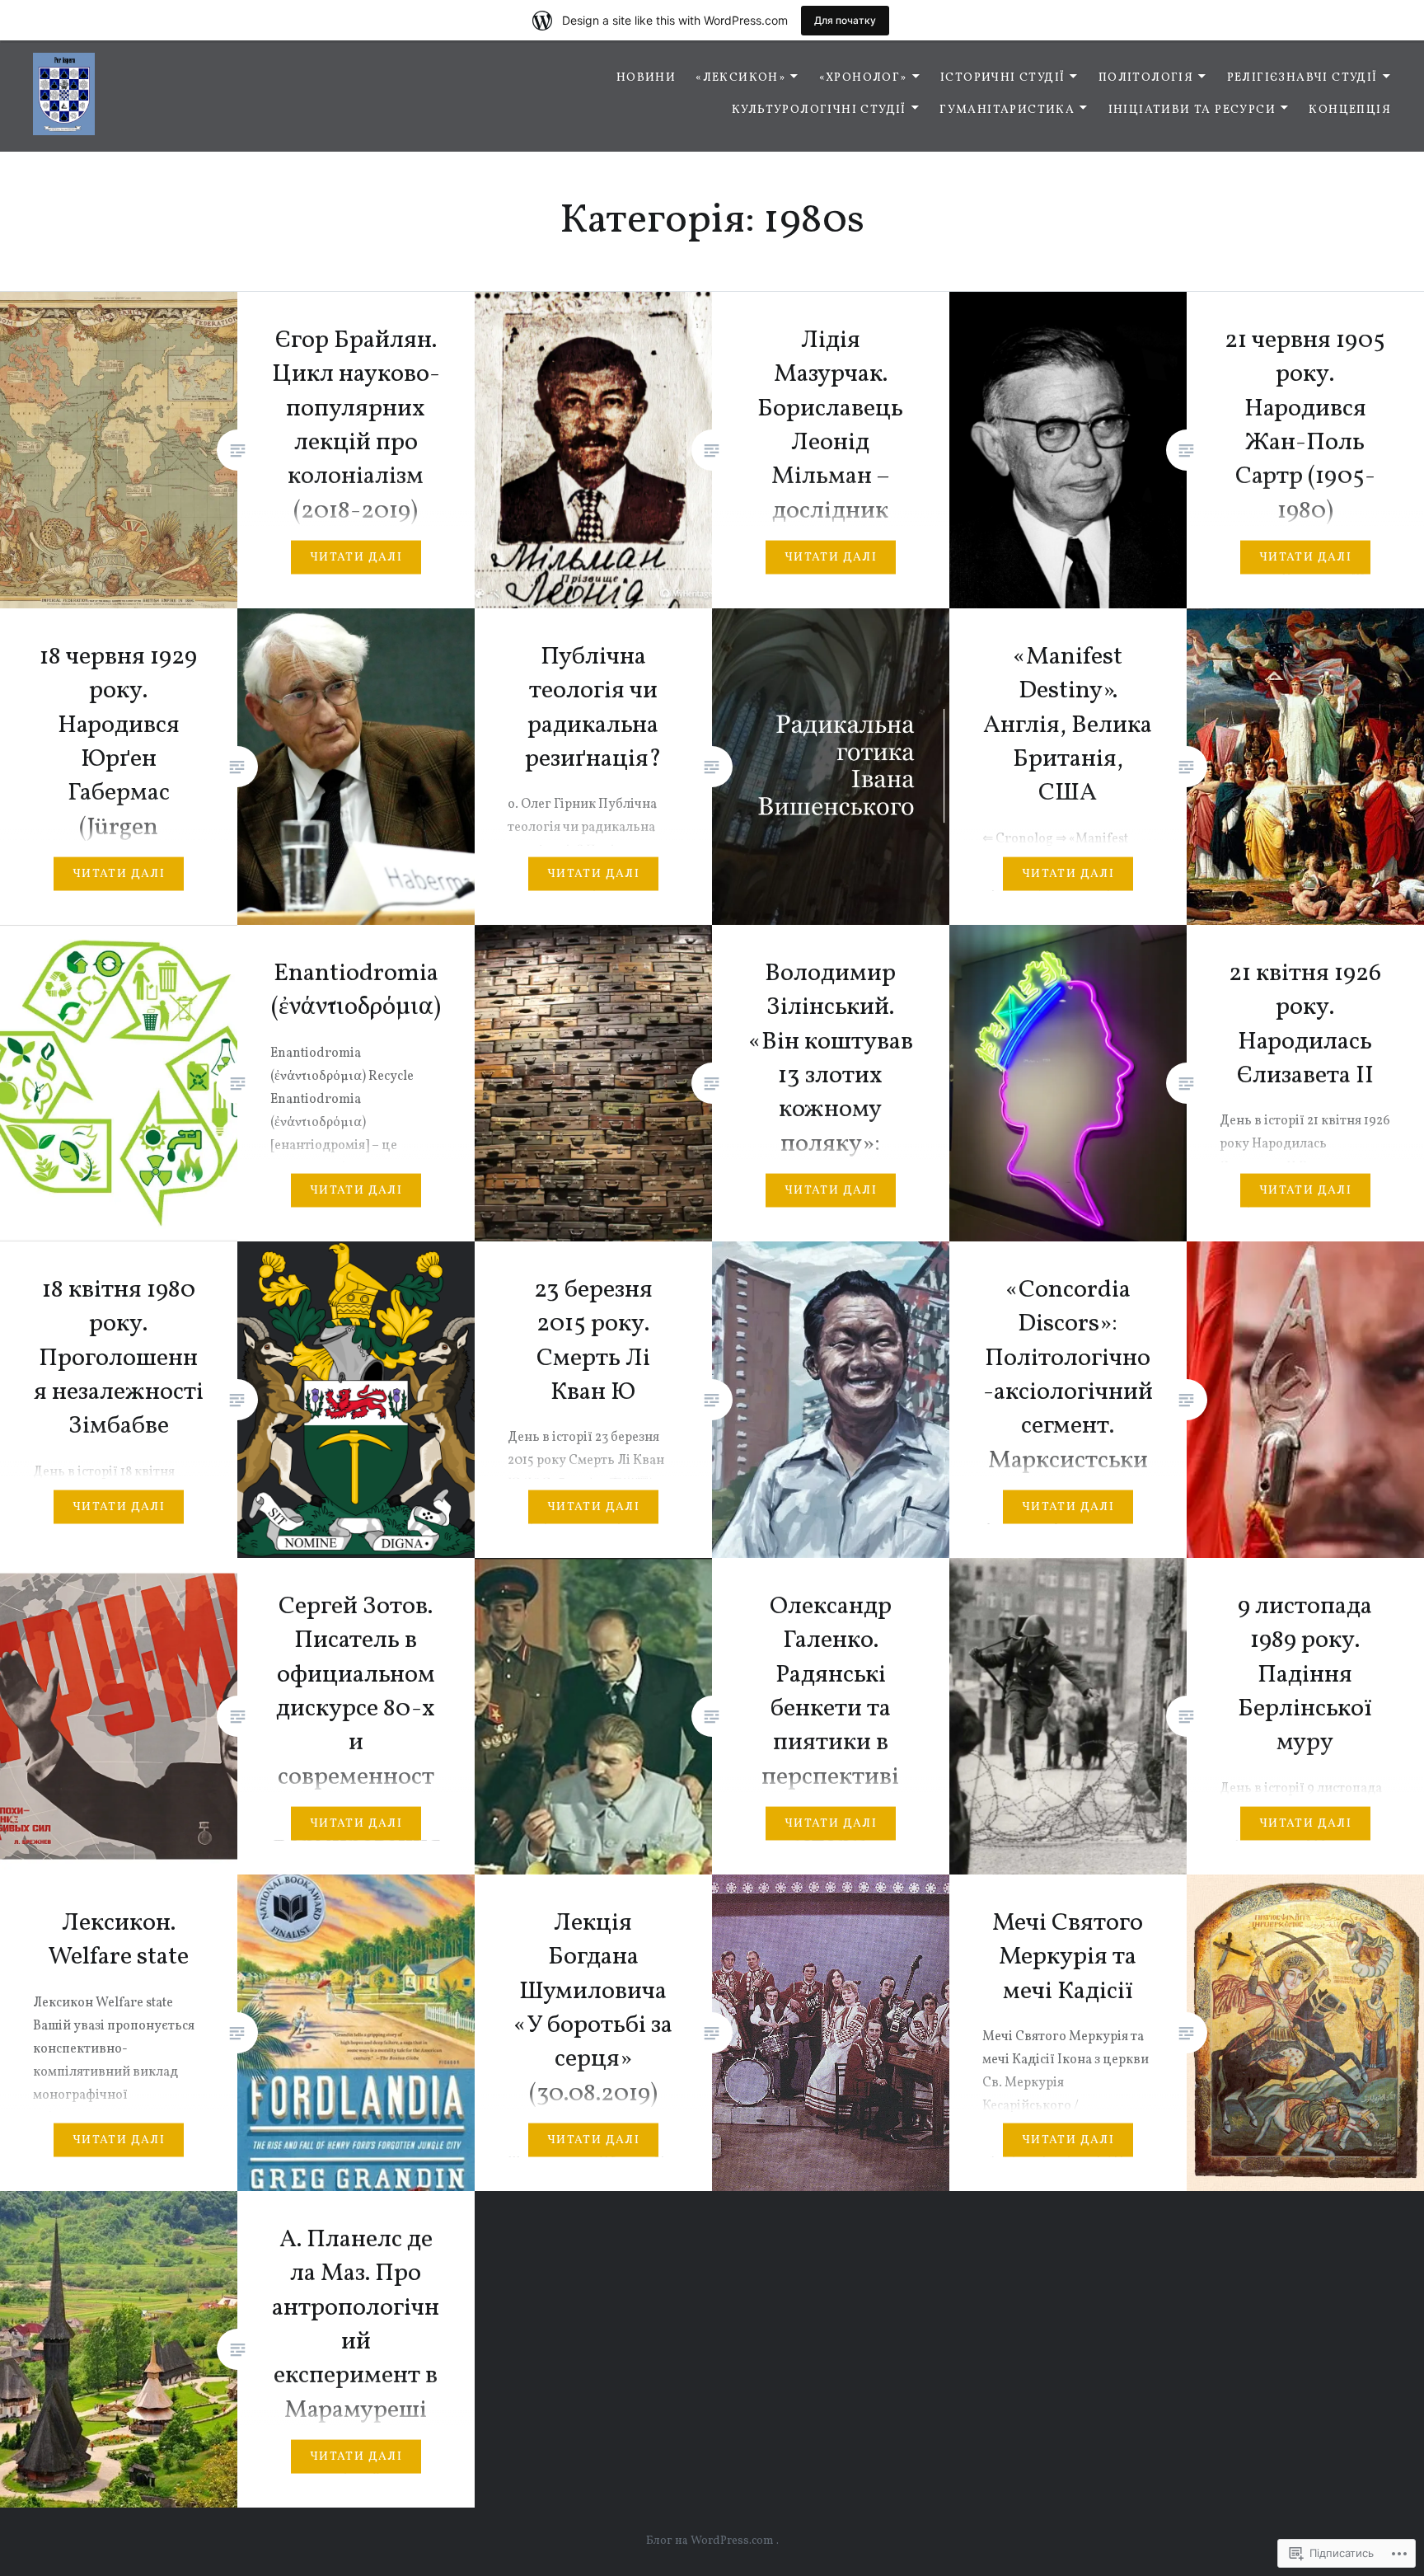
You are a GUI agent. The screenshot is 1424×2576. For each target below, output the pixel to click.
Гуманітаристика (1007, 110)
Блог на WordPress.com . (712, 2541)
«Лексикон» (740, 78)
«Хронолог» (863, 78)
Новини (646, 78)
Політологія (1146, 78)
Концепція (1350, 110)
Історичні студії (1002, 78)
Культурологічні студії (819, 110)
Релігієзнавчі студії (1302, 78)
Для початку (845, 20)
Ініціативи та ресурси (1192, 110)
